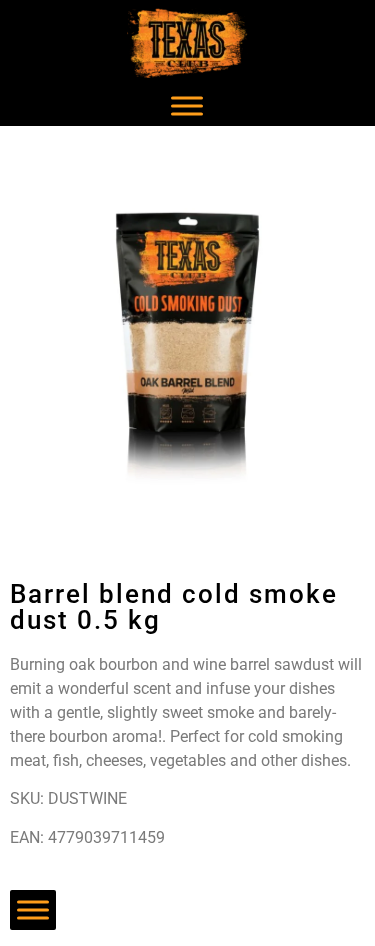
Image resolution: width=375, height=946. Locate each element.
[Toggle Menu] (187, 105)
